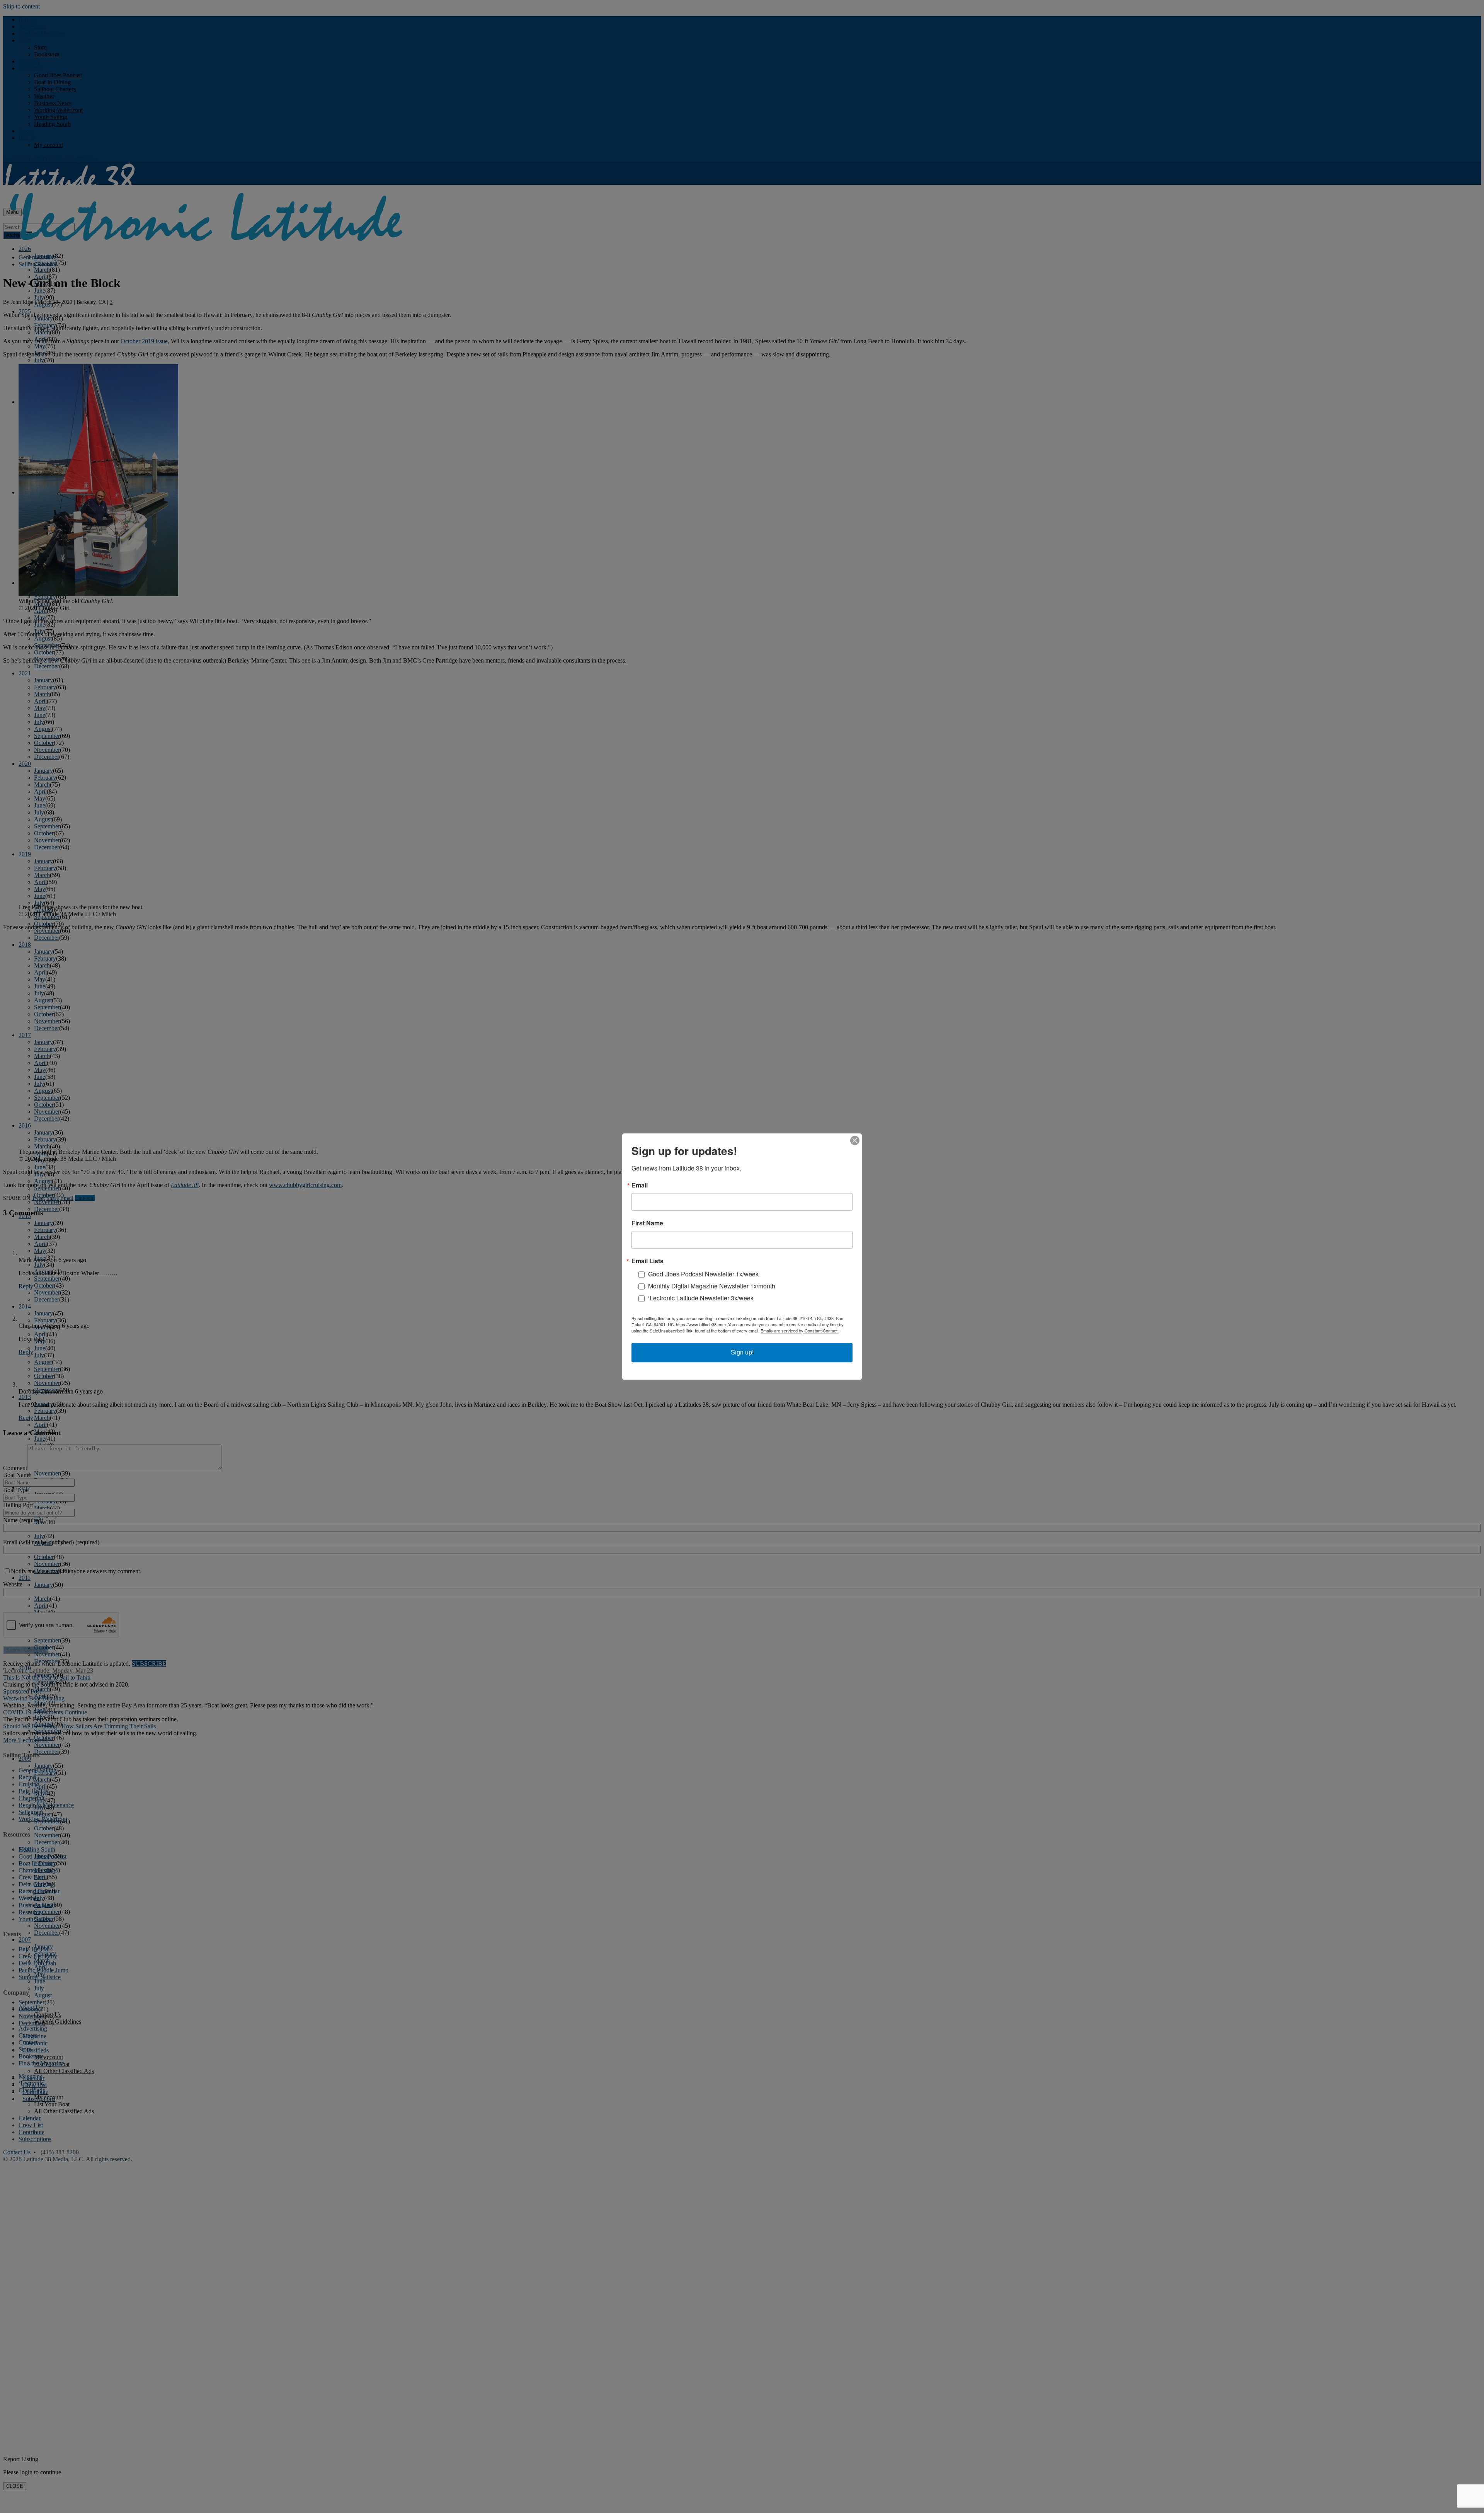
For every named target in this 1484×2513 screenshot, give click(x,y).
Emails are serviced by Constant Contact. (800, 1331)
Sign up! (742, 1352)
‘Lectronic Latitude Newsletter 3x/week (701, 1298)
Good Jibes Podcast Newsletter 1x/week (703, 1274)
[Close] (855, 1140)
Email (640, 1185)
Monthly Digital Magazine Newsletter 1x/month (712, 1286)
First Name (647, 1223)
